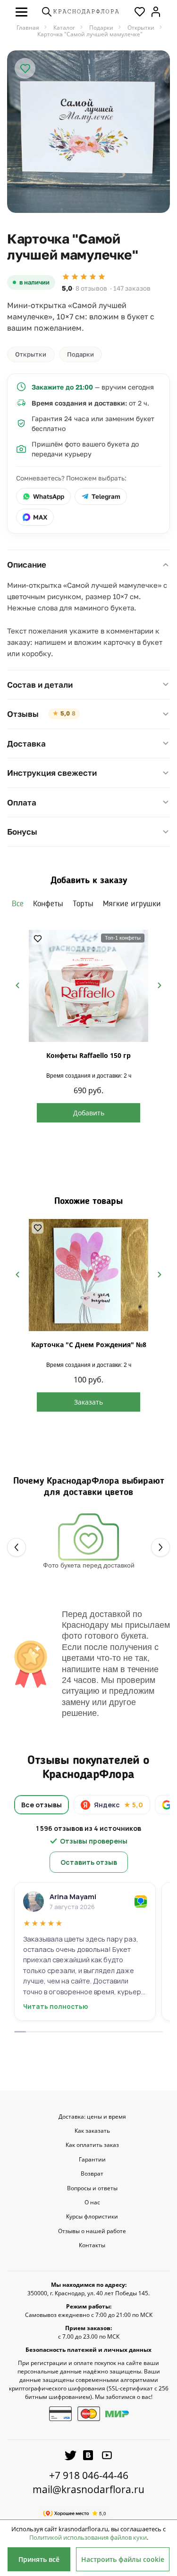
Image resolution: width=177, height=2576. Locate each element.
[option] (88, 132)
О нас (92, 2202)
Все (18, 904)
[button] (21, 12)
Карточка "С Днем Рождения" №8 (89, 1345)
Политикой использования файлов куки (88, 2537)
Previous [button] (17, 985)
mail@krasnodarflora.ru (88, 2489)
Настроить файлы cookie (123, 2559)
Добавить (89, 1113)
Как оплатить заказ (92, 2145)
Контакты (92, 2245)
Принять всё (39, 2559)
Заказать (88, 1402)
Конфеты (48, 904)
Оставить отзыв (89, 1862)
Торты (83, 904)
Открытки (31, 354)
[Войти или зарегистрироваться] (156, 12)
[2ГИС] (141, 1902)
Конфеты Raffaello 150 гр (88, 1055)
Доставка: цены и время (92, 2117)
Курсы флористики (92, 2217)
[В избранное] (25, 68)
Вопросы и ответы (92, 2188)
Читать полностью (56, 2007)
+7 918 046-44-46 (89, 2475)
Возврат (92, 2174)
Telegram (106, 496)
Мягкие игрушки (132, 904)
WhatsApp (49, 496)
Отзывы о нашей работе (92, 2231)
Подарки (80, 354)
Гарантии (92, 2160)
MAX (40, 517)
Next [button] (160, 985)
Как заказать (92, 2131)
